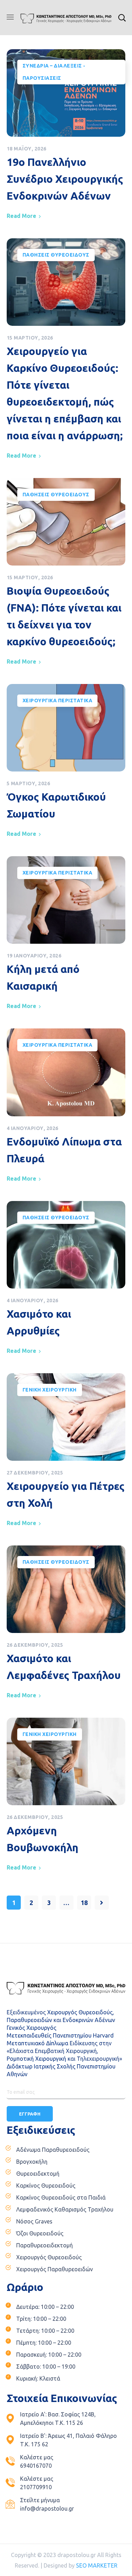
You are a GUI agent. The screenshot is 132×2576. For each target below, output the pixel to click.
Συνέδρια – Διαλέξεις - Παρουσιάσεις (54, 72)
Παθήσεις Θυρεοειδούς (56, 255)
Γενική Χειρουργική (50, 1390)
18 (84, 1903)
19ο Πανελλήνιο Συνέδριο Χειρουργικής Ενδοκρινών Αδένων (65, 179)
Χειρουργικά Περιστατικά (58, 701)
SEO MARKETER (97, 2565)
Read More (21, 216)
